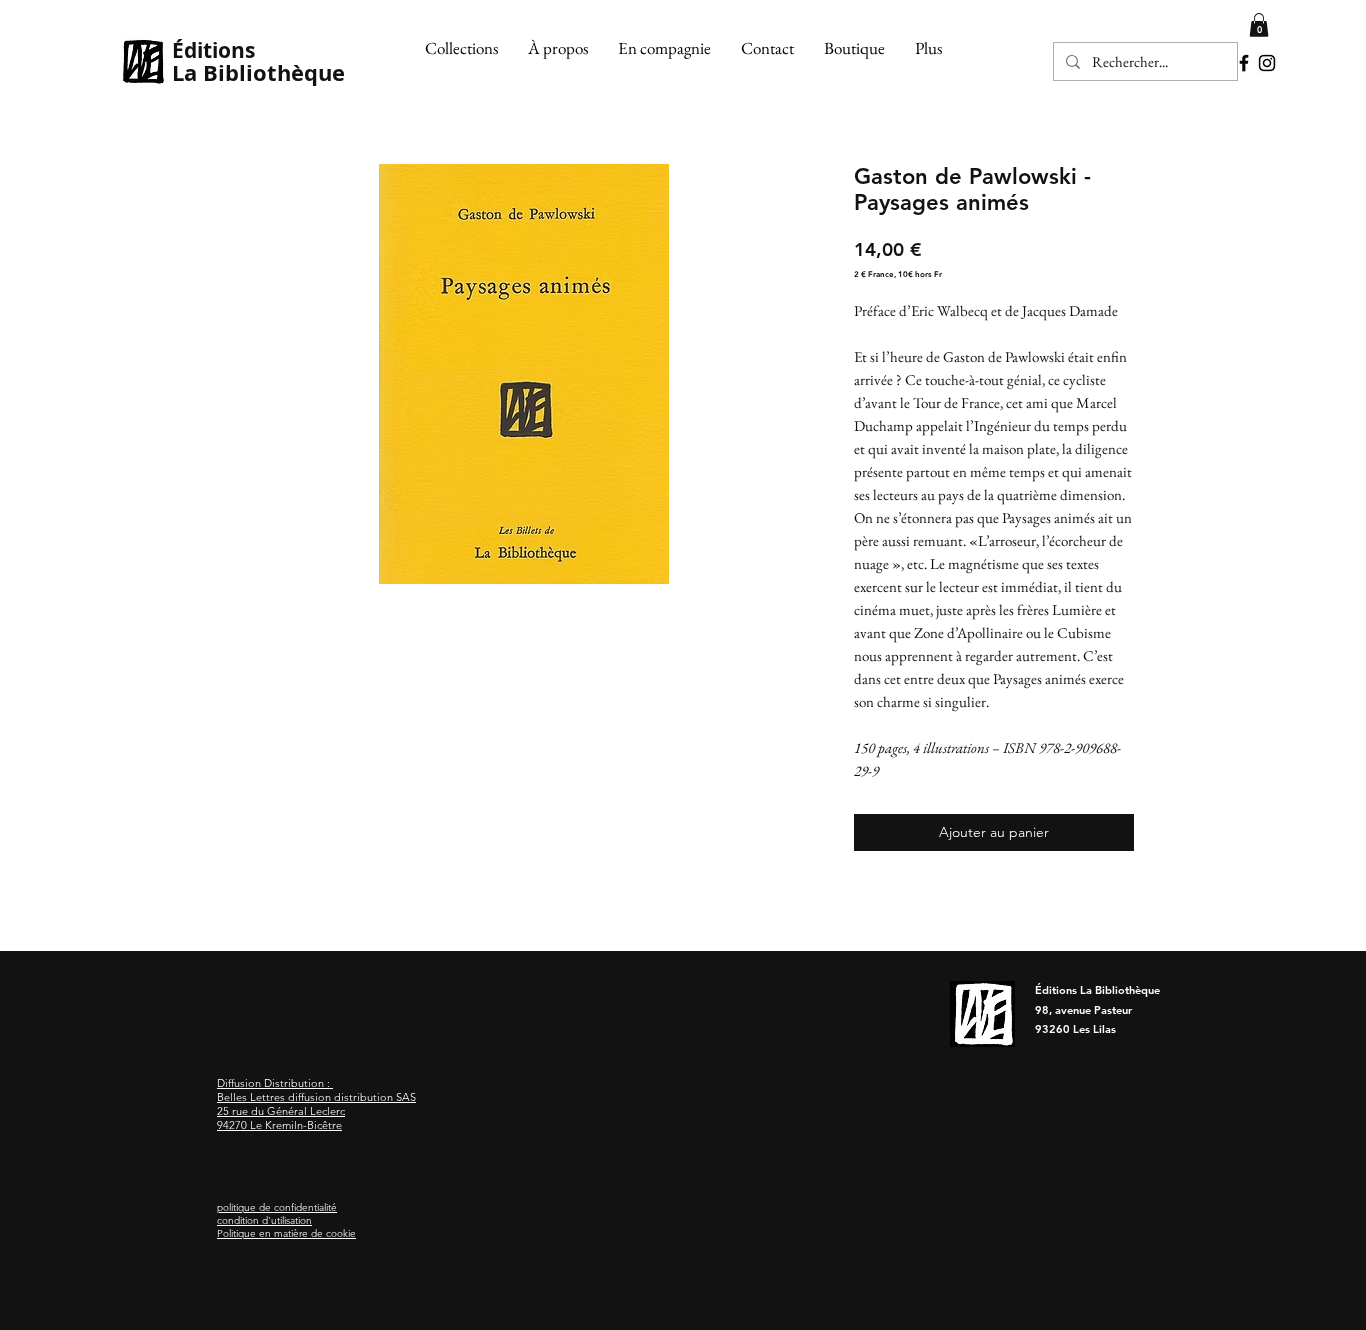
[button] (461, 48)
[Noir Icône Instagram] (1267, 63)
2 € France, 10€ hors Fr (898, 274)
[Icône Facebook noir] (1244, 63)
